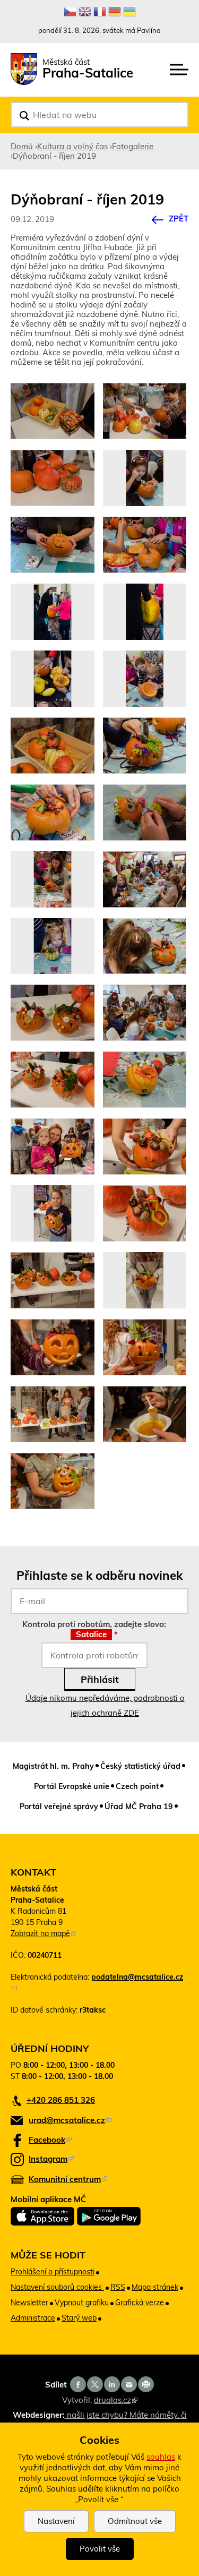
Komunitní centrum (68, 2179)
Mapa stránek (155, 2287)
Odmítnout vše (135, 2521)
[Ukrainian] (129, 12)
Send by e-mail (129, 2384)
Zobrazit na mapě (44, 1933)
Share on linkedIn (112, 2384)
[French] (100, 12)
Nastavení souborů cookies (57, 2287)
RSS (118, 2287)
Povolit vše (100, 2549)
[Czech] (70, 12)
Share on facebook (78, 2384)
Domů (22, 146)
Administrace (33, 2318)
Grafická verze (140, 2303)
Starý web (79, 2318)
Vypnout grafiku (82, 2303)
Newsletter (29, 2303)
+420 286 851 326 (61, 2100)
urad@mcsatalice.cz (70, 2120)
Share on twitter (95, 2384)
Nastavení (56, 2521)
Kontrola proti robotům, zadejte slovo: (94, 1629)
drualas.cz (116, 2400)
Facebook (50, 2140)
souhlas (161, 2457)
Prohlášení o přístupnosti (53, 2272)
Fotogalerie (133, 146)
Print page (146, 2384)
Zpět (179, 219)
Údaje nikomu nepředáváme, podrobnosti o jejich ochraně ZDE (105, 1705)
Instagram (51, 2159)
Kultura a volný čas (72, 146)
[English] (85, 12)
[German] (115, 12)
